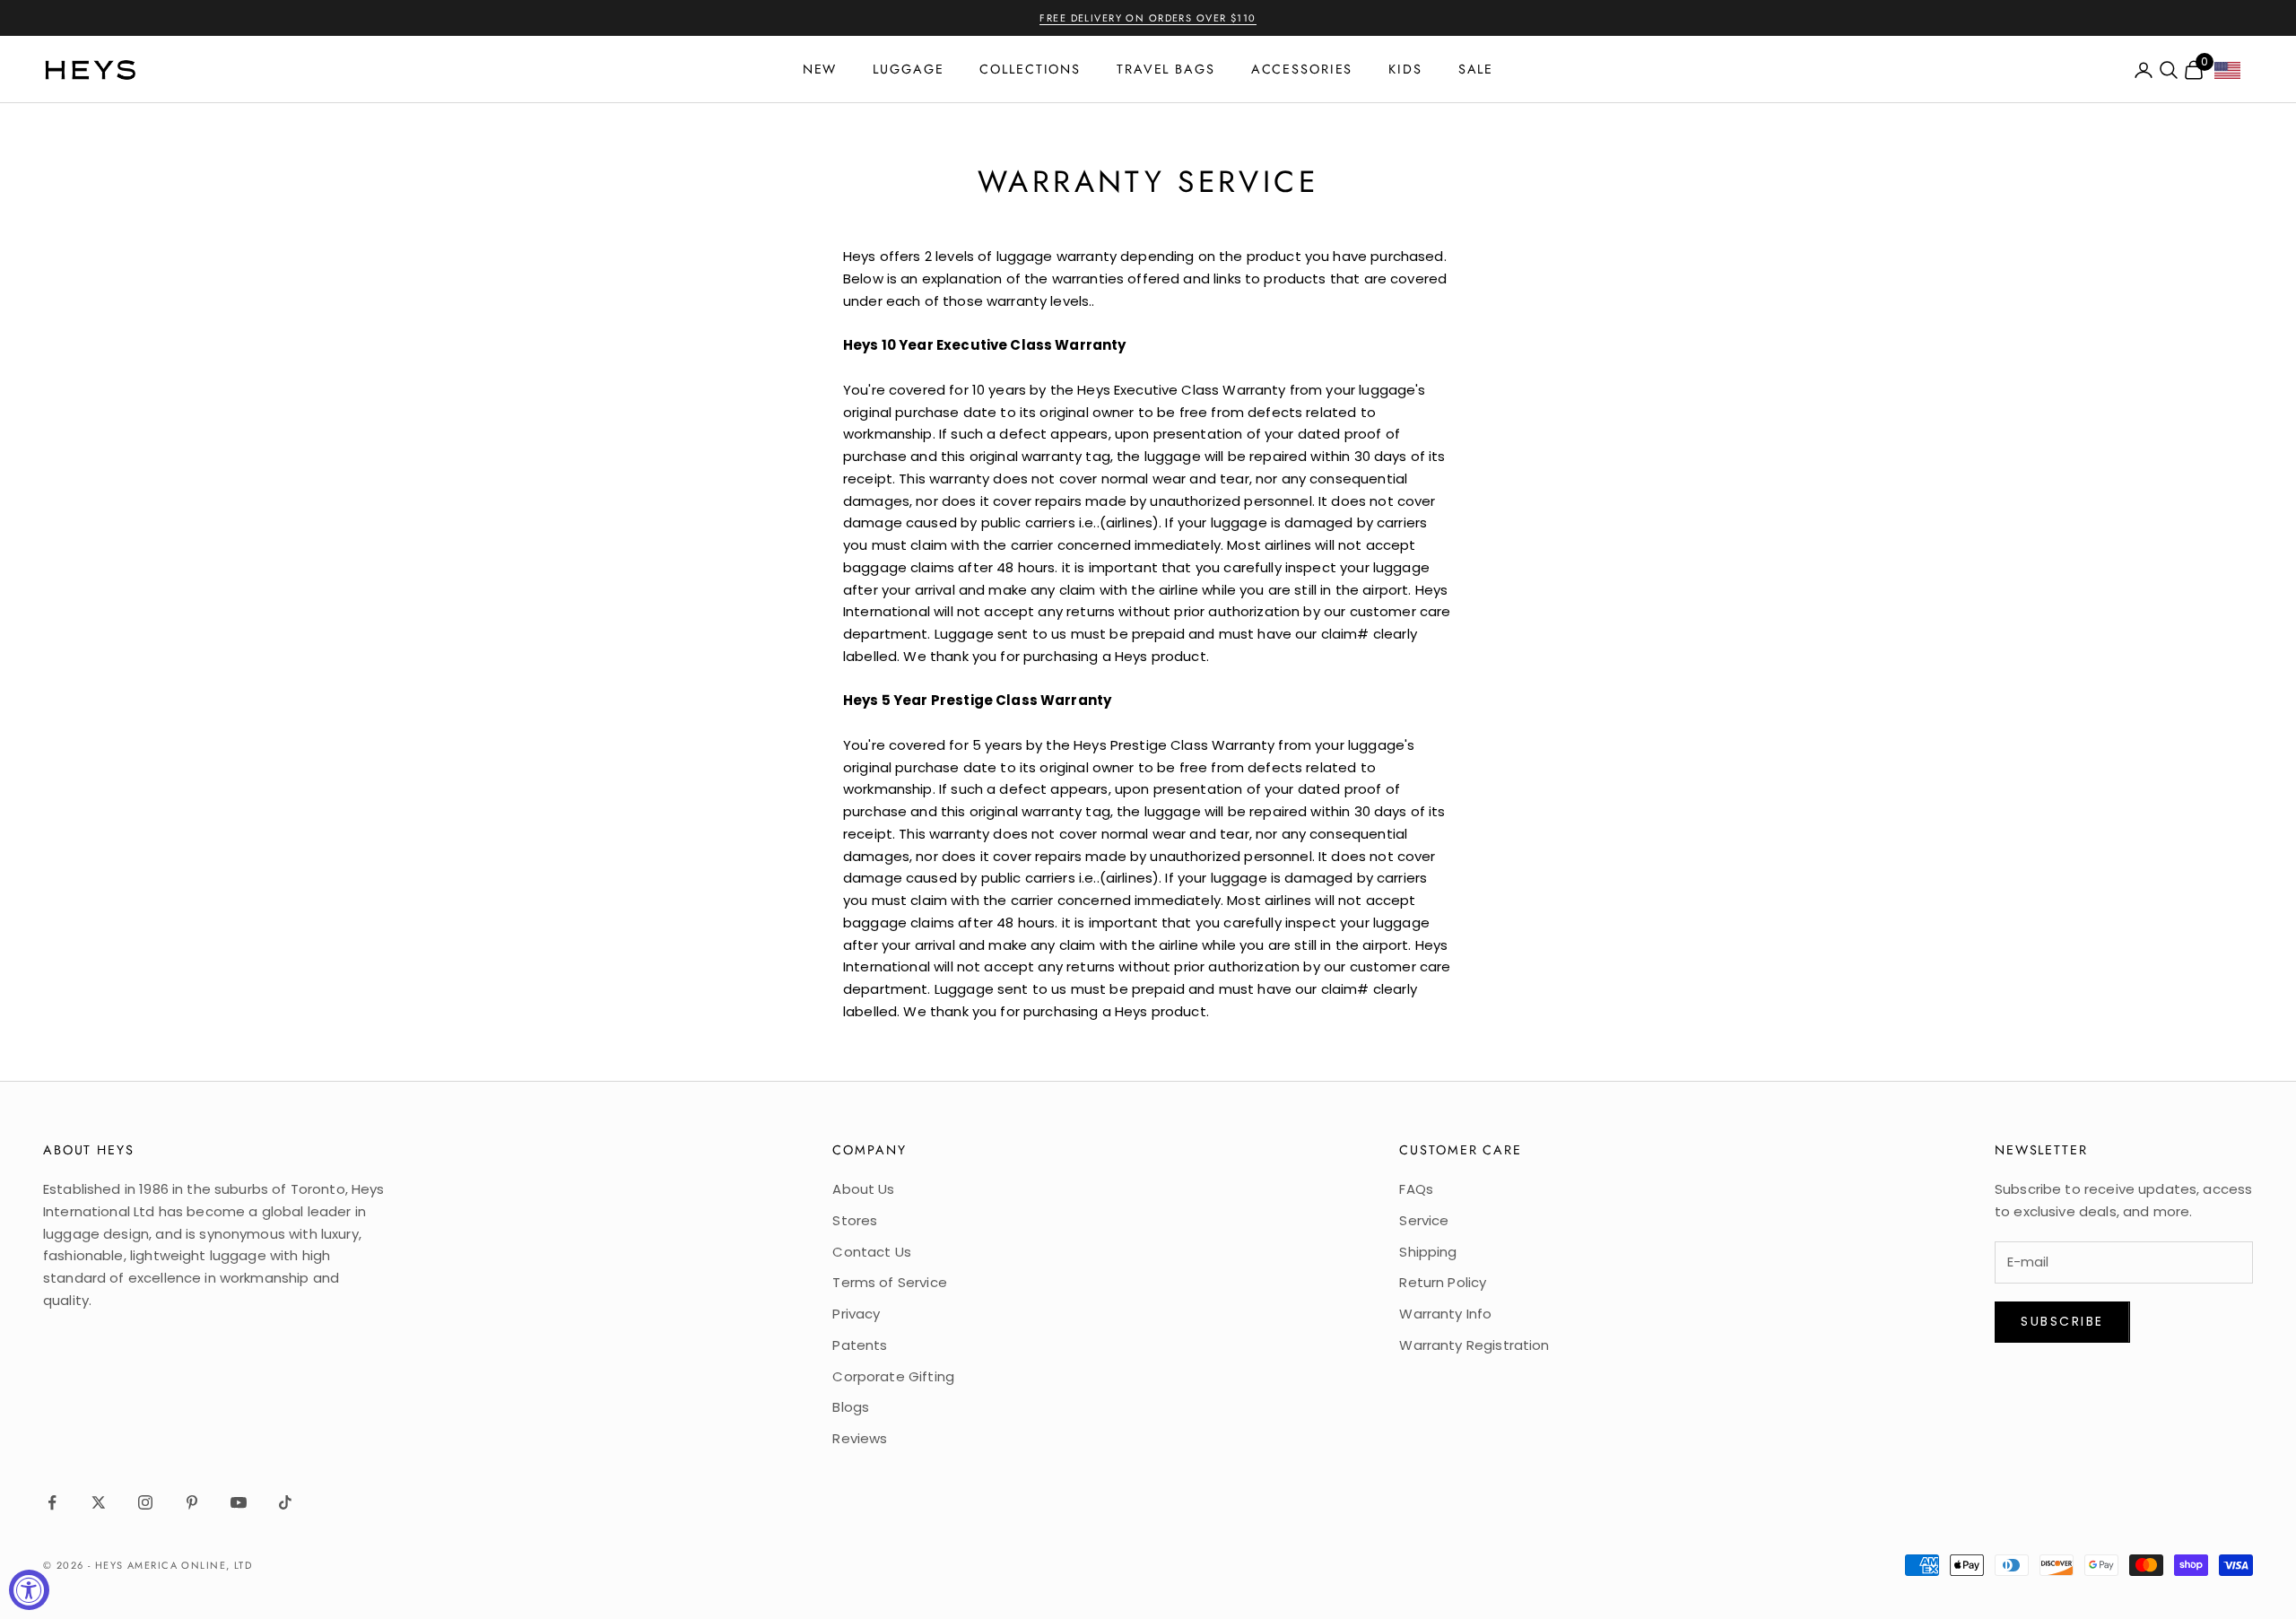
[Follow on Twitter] (99, 1502)
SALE (1476, 69)
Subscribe (2062, 1321)
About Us (863, 1189)
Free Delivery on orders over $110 (1148, 18)
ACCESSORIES (1302, 69)
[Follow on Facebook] (52, 1502)
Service (1424, 1220)
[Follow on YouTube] (239, 1502)
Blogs (851, 1407)
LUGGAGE (908, 69)
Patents (860, 1345)
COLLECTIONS (1030, 69)
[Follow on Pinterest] (192, 1502)
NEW (820, 69)
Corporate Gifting (893, 1376)
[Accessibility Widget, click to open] (29, 1590)
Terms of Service (889, 1282)
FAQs (1416, 1189)
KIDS (1405, 69)
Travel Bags (1166, 69)
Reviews (860, 1438)
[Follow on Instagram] (145, 1502)
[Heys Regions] (2234, 75)
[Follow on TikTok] (285, 1502)
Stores (855, 1220)
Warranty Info (1445, 1314)
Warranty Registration (1474, 1345)
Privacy (856, 1314)
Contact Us (872, 1252)
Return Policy (1443, 1282)
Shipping (1428, 1252)
